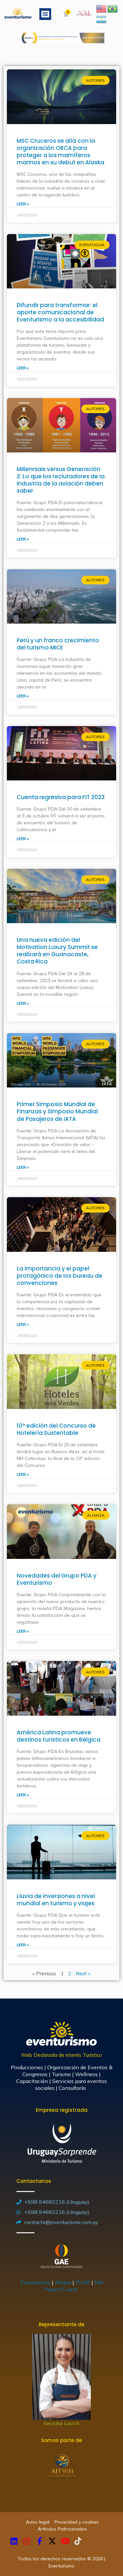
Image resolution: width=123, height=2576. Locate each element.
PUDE (83, 2282)
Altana (63, 2282)
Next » (83, 1973)
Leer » (23, 204)
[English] (102, 8)
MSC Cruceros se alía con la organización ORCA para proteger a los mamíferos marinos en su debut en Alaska (61, 152)
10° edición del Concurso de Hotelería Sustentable (56, 1429)
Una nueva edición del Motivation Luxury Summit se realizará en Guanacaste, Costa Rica (57, 951)
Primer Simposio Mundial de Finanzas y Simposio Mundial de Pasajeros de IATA (57, 1111)
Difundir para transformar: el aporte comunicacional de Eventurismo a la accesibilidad (60, 312)
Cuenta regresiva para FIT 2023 (61, 797)
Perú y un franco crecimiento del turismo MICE (58, 644)
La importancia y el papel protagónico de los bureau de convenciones (60, 1276)
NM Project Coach (74, 2286)
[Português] (113, 8)
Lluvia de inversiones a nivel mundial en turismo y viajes (56, 1900)
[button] (45, 14)
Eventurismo (35, 2282)
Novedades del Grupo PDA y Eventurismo (57, 1579)
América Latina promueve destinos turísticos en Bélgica (59, 1736)
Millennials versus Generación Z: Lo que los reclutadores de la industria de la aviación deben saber (61, 480)
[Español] (102, 19)
